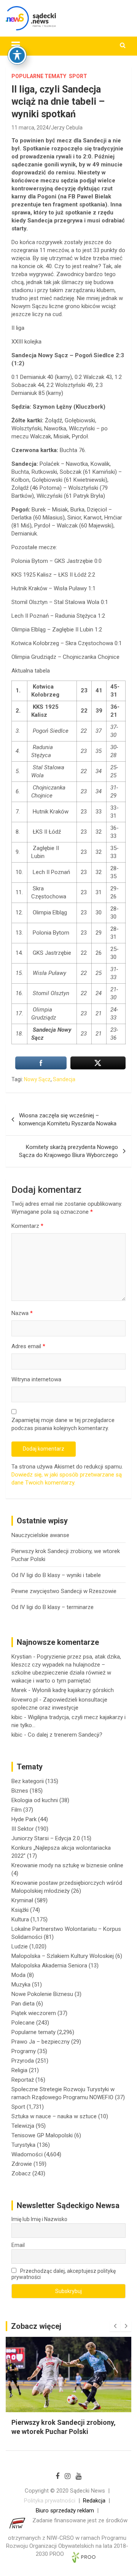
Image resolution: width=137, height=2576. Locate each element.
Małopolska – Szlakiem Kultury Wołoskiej (63, 1956)
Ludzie (20, 1946)
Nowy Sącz (37, 1079)
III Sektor (23, 1829)
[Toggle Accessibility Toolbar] (17, 55)
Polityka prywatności (50, 2501)
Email (18, 2245)
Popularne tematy (39, 76)
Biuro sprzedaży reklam (65, 2510)
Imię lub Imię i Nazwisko (39, 2219)
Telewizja (23, 2126)
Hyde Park (24, 1819)
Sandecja (64, 1079)
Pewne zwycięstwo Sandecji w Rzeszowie (64, 1591)
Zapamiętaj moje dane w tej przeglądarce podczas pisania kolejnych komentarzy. (63, 1424)
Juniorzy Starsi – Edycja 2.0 (46, 1838)
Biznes (20, 1791)
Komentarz (27, 1226)
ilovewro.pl (25, 1700)
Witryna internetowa (36, 1379)
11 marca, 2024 (30, 128)
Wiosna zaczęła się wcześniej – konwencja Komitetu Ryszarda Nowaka (68, 1119)
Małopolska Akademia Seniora (49, 1966)
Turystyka (23, 2145)
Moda (18, 1975)
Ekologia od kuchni (35, 1800)
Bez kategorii (28, 1781)
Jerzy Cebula (67, 128)
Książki (20, 1910)
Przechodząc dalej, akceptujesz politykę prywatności (64, 2274)
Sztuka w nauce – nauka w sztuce (54, 2116)
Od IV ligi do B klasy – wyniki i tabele (56, 1575)
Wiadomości (27, 2154)
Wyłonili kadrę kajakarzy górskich (73, 1690)
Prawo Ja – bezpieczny (41, 2042)
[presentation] (115, 2326)
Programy (24, 2051)
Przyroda (23, 2061)
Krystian (22, 1657)
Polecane (23, 2023)
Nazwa (22, 1313)
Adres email (28, 1346)
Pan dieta (23, 2004)
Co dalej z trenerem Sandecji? (65, 1735)
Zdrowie (22, 2164)
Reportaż (23, 2080)
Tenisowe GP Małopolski (42, 2135)
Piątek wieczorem (34, 2013)
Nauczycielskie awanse (40, 1535)
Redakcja (94, 2501)
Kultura (20, 1919)
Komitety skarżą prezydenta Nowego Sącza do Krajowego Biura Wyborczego (68, 1151)
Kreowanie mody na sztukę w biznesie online (67, 1865)
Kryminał (22, 1900)
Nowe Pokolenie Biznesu (42, 1994)
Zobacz (21, 2173)
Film (17, 1810)
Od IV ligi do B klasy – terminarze (53, 1607)
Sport (78, 76)
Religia (19, 2070)
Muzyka (21, 1985)
